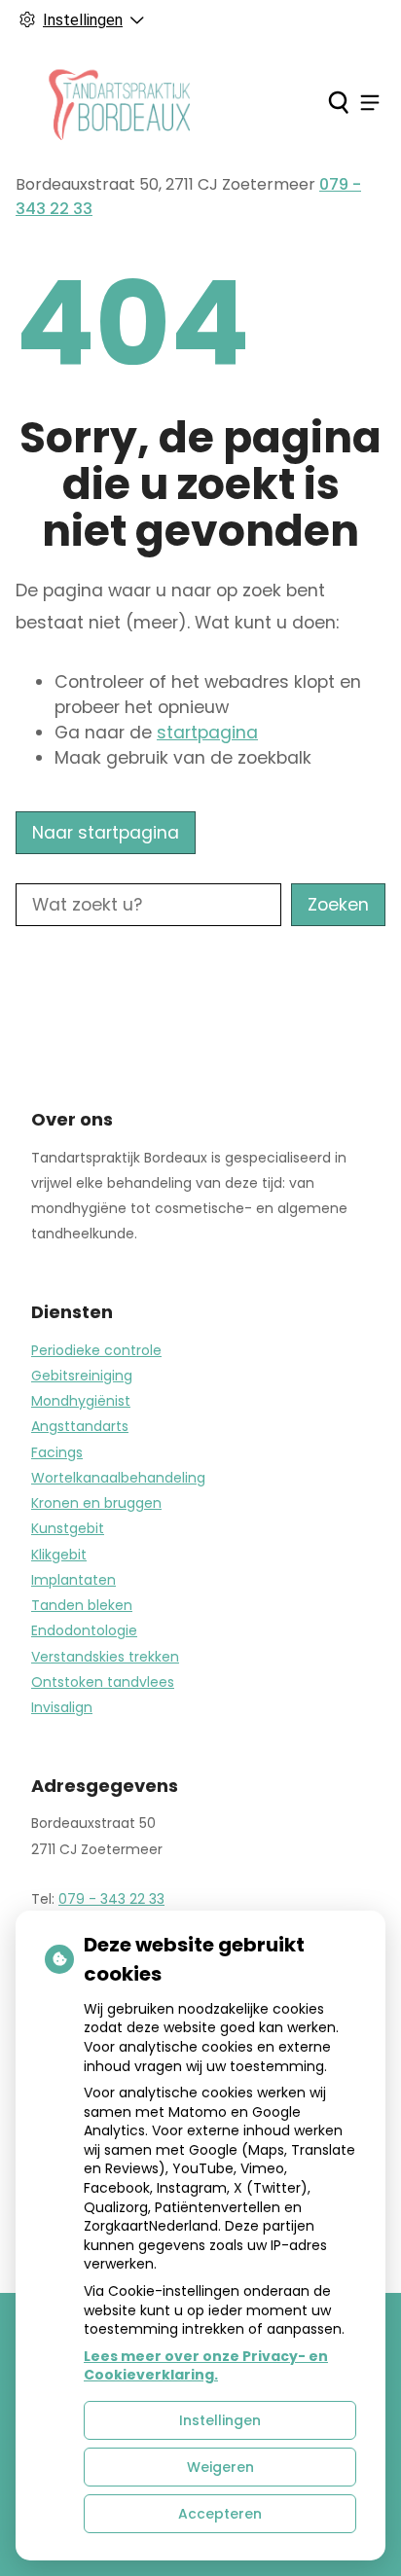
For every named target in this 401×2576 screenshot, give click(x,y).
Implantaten (73, 1580)
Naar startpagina (106, 833)
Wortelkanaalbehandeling (118, 1478)
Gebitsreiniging (82, 1376)
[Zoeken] (338, 102)
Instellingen (220, 2420)
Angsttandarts (80, 1426)
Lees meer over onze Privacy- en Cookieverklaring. (206, 2366)
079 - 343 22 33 (111, 1899)
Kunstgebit (68, 1528)
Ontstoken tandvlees (103, 1682)
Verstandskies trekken (105, 1657)
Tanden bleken (82, 1605)
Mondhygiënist (81, 1401)
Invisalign (62, 1707)
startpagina (207, 733)
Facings (57, 1452)
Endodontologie (84, 1630)
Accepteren (220, 2514)
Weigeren (220, 2467)
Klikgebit (59, 1555)
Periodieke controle (96, 1350)
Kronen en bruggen (96, 1503)
